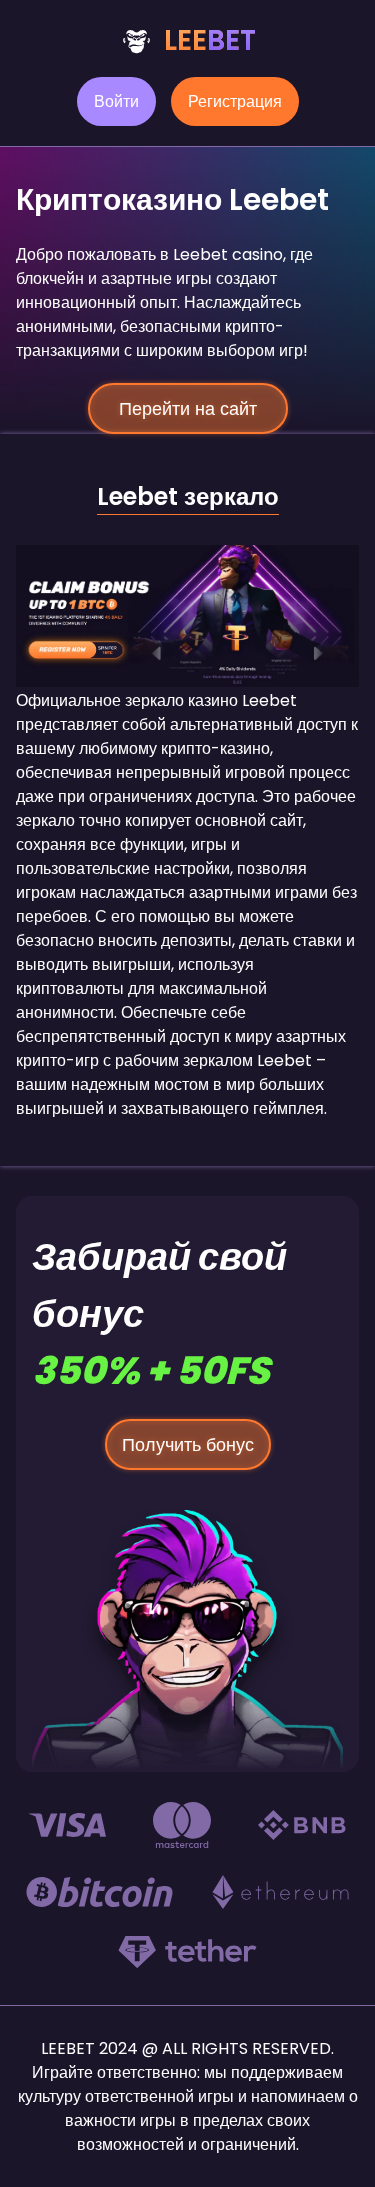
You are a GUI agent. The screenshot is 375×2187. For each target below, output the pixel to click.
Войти (116, 101)
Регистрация (235, 101)
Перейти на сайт (188, 408)
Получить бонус (188, 1444)
